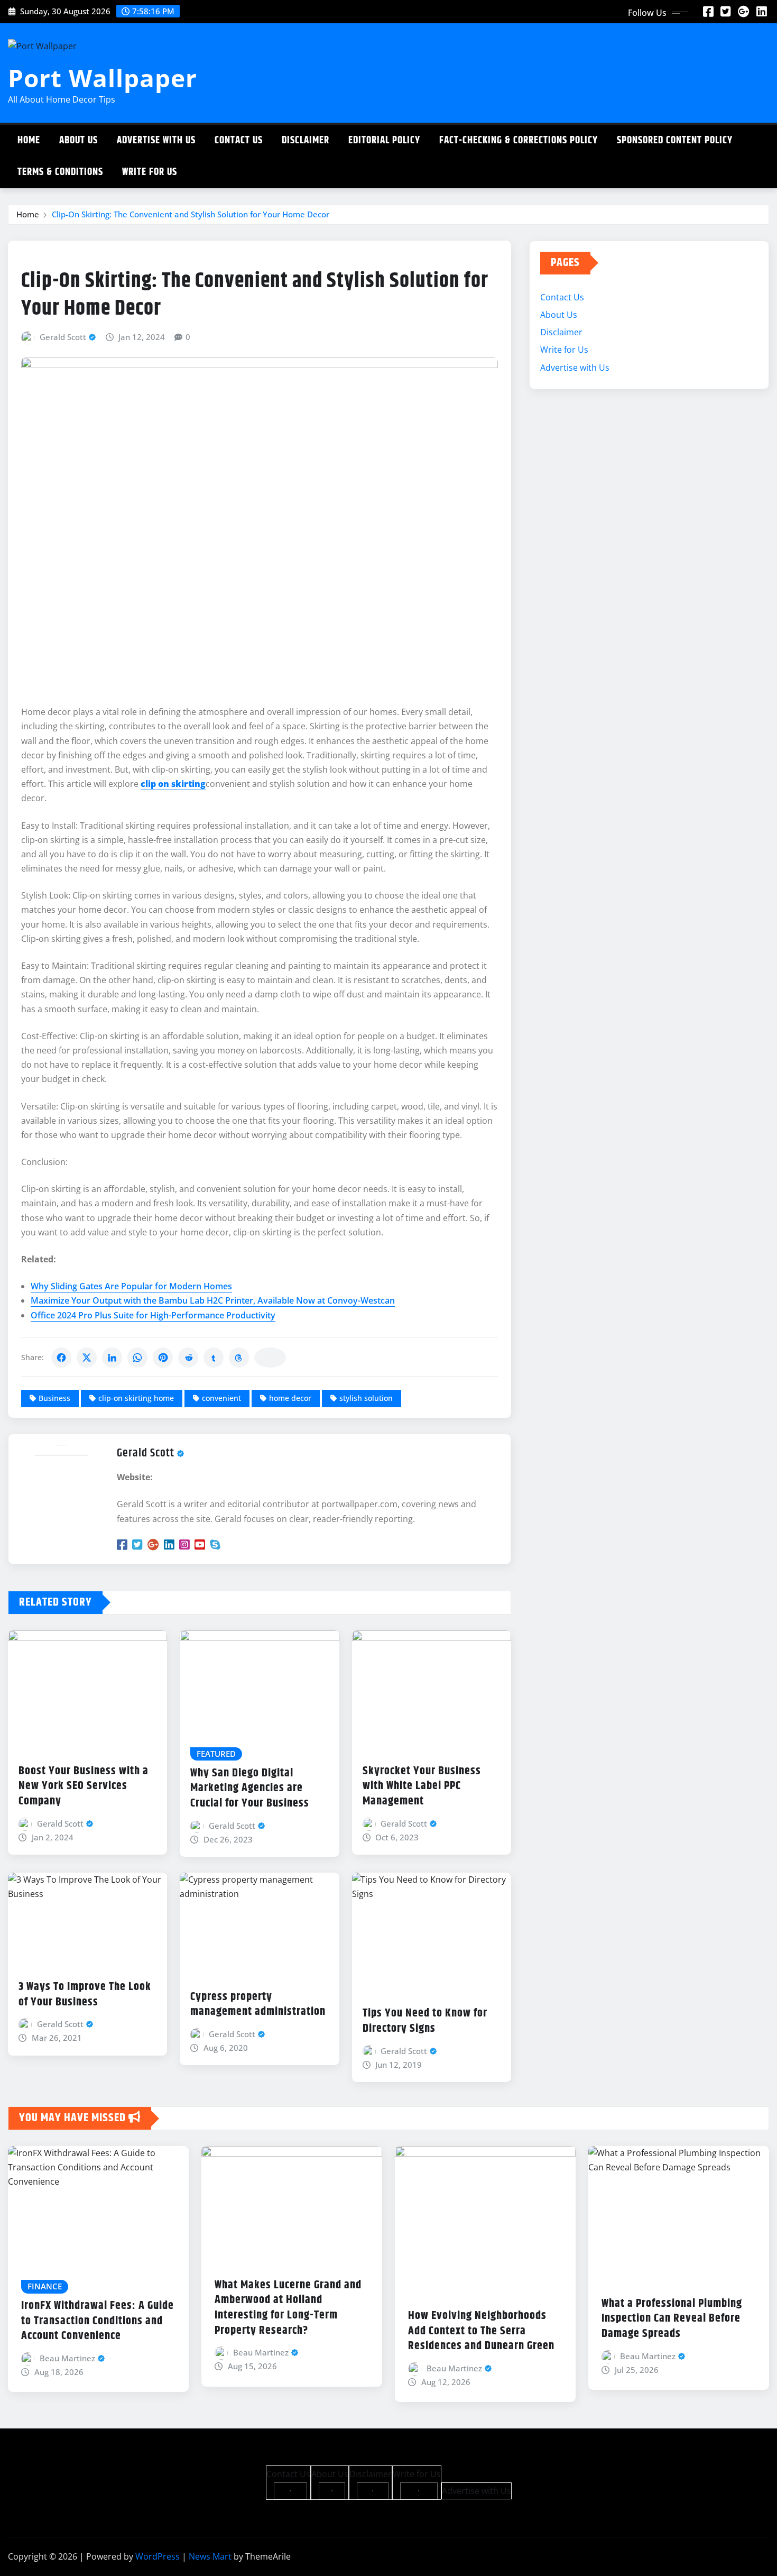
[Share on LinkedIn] (112, 1358)
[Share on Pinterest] (163, 1358)
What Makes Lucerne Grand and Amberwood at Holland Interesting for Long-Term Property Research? (288, 2308)
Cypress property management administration (258, 2005)
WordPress (158, 2556)
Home (29, 140)
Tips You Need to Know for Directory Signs (425, 2021)
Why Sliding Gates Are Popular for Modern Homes (131, 1286)
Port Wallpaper (103, 78)
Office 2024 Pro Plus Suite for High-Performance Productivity (153, 1315)
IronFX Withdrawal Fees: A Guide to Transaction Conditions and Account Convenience (98, 2321)
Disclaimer (306, 140)
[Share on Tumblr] (214, 1358)
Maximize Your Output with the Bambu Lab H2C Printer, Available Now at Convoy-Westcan (213, 1300)
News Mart (210, 2556)
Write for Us (150, 172)
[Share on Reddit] (188, 1358)
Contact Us (239, 140)
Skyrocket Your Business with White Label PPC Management (422, 1786)
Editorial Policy (384, 140)
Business (54, 1398)
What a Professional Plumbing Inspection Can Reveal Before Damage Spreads (672, 2319)
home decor (290, 1398)
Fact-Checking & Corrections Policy (519, 140)
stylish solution (366, 1398)
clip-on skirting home (136, 1398)
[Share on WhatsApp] (137, 1358)
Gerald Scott (63, 337)
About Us (78, 140)
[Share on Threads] (239, 1358)
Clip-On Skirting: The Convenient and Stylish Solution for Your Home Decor (191, 214)
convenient (221, 1398)
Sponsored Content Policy (675, 140)
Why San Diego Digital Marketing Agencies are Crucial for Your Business (250, 1788)
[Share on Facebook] (61, 1358)
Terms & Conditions (60, 172)
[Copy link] (270, 1358)
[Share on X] (87, 1358)
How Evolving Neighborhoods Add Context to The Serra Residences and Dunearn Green (481, 2331)
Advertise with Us (156, 140)
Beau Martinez (67, 2358)
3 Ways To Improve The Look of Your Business (85, 1995)
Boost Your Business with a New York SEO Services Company (84, 1786)
